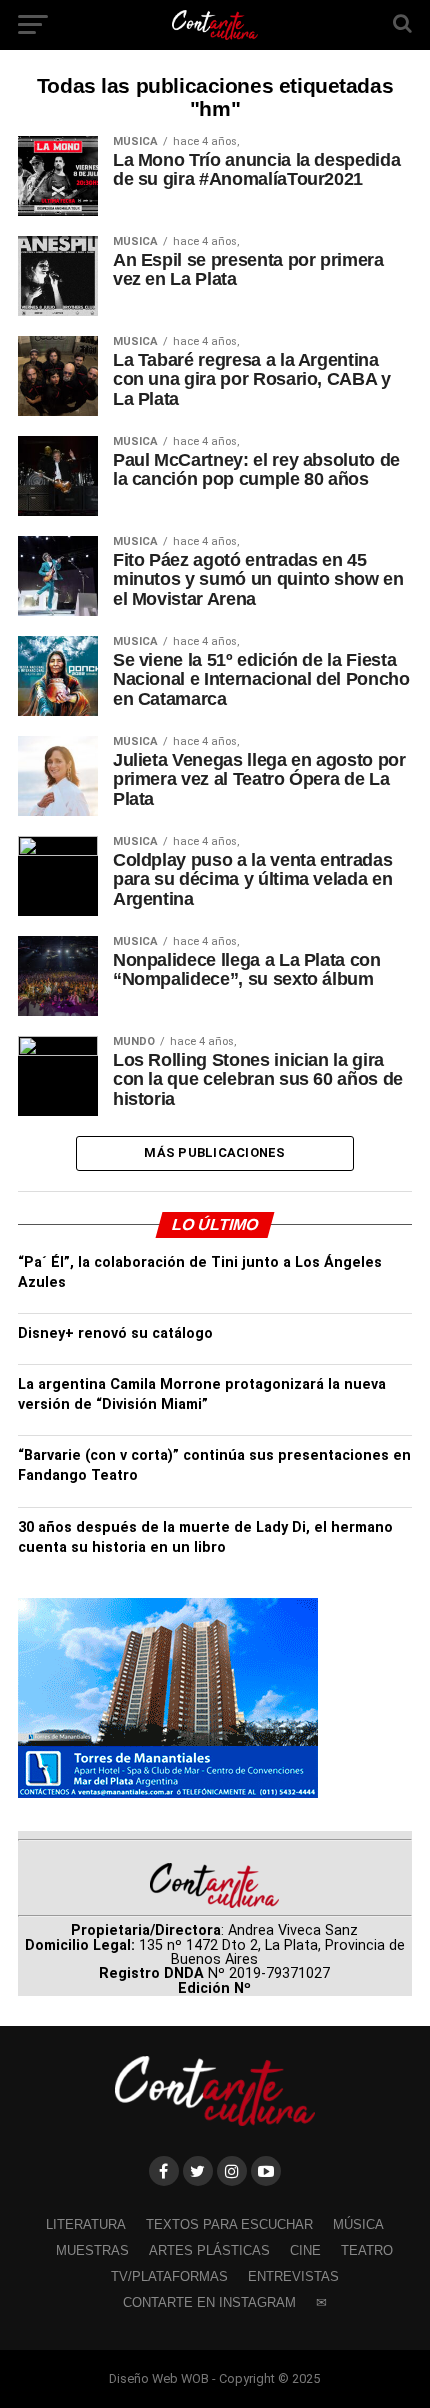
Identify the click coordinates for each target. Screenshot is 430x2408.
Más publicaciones (214, 1152)
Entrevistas (293, 2276)
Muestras (92, 2250)
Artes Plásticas (209, 2250)
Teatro (367, 2250)
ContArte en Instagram (209, 2302)
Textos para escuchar (229, 2224)
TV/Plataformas (169, 2276)
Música (358, 2224)
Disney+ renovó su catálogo (115, 1333)
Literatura (86, 2224)
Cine (305, 2250)
